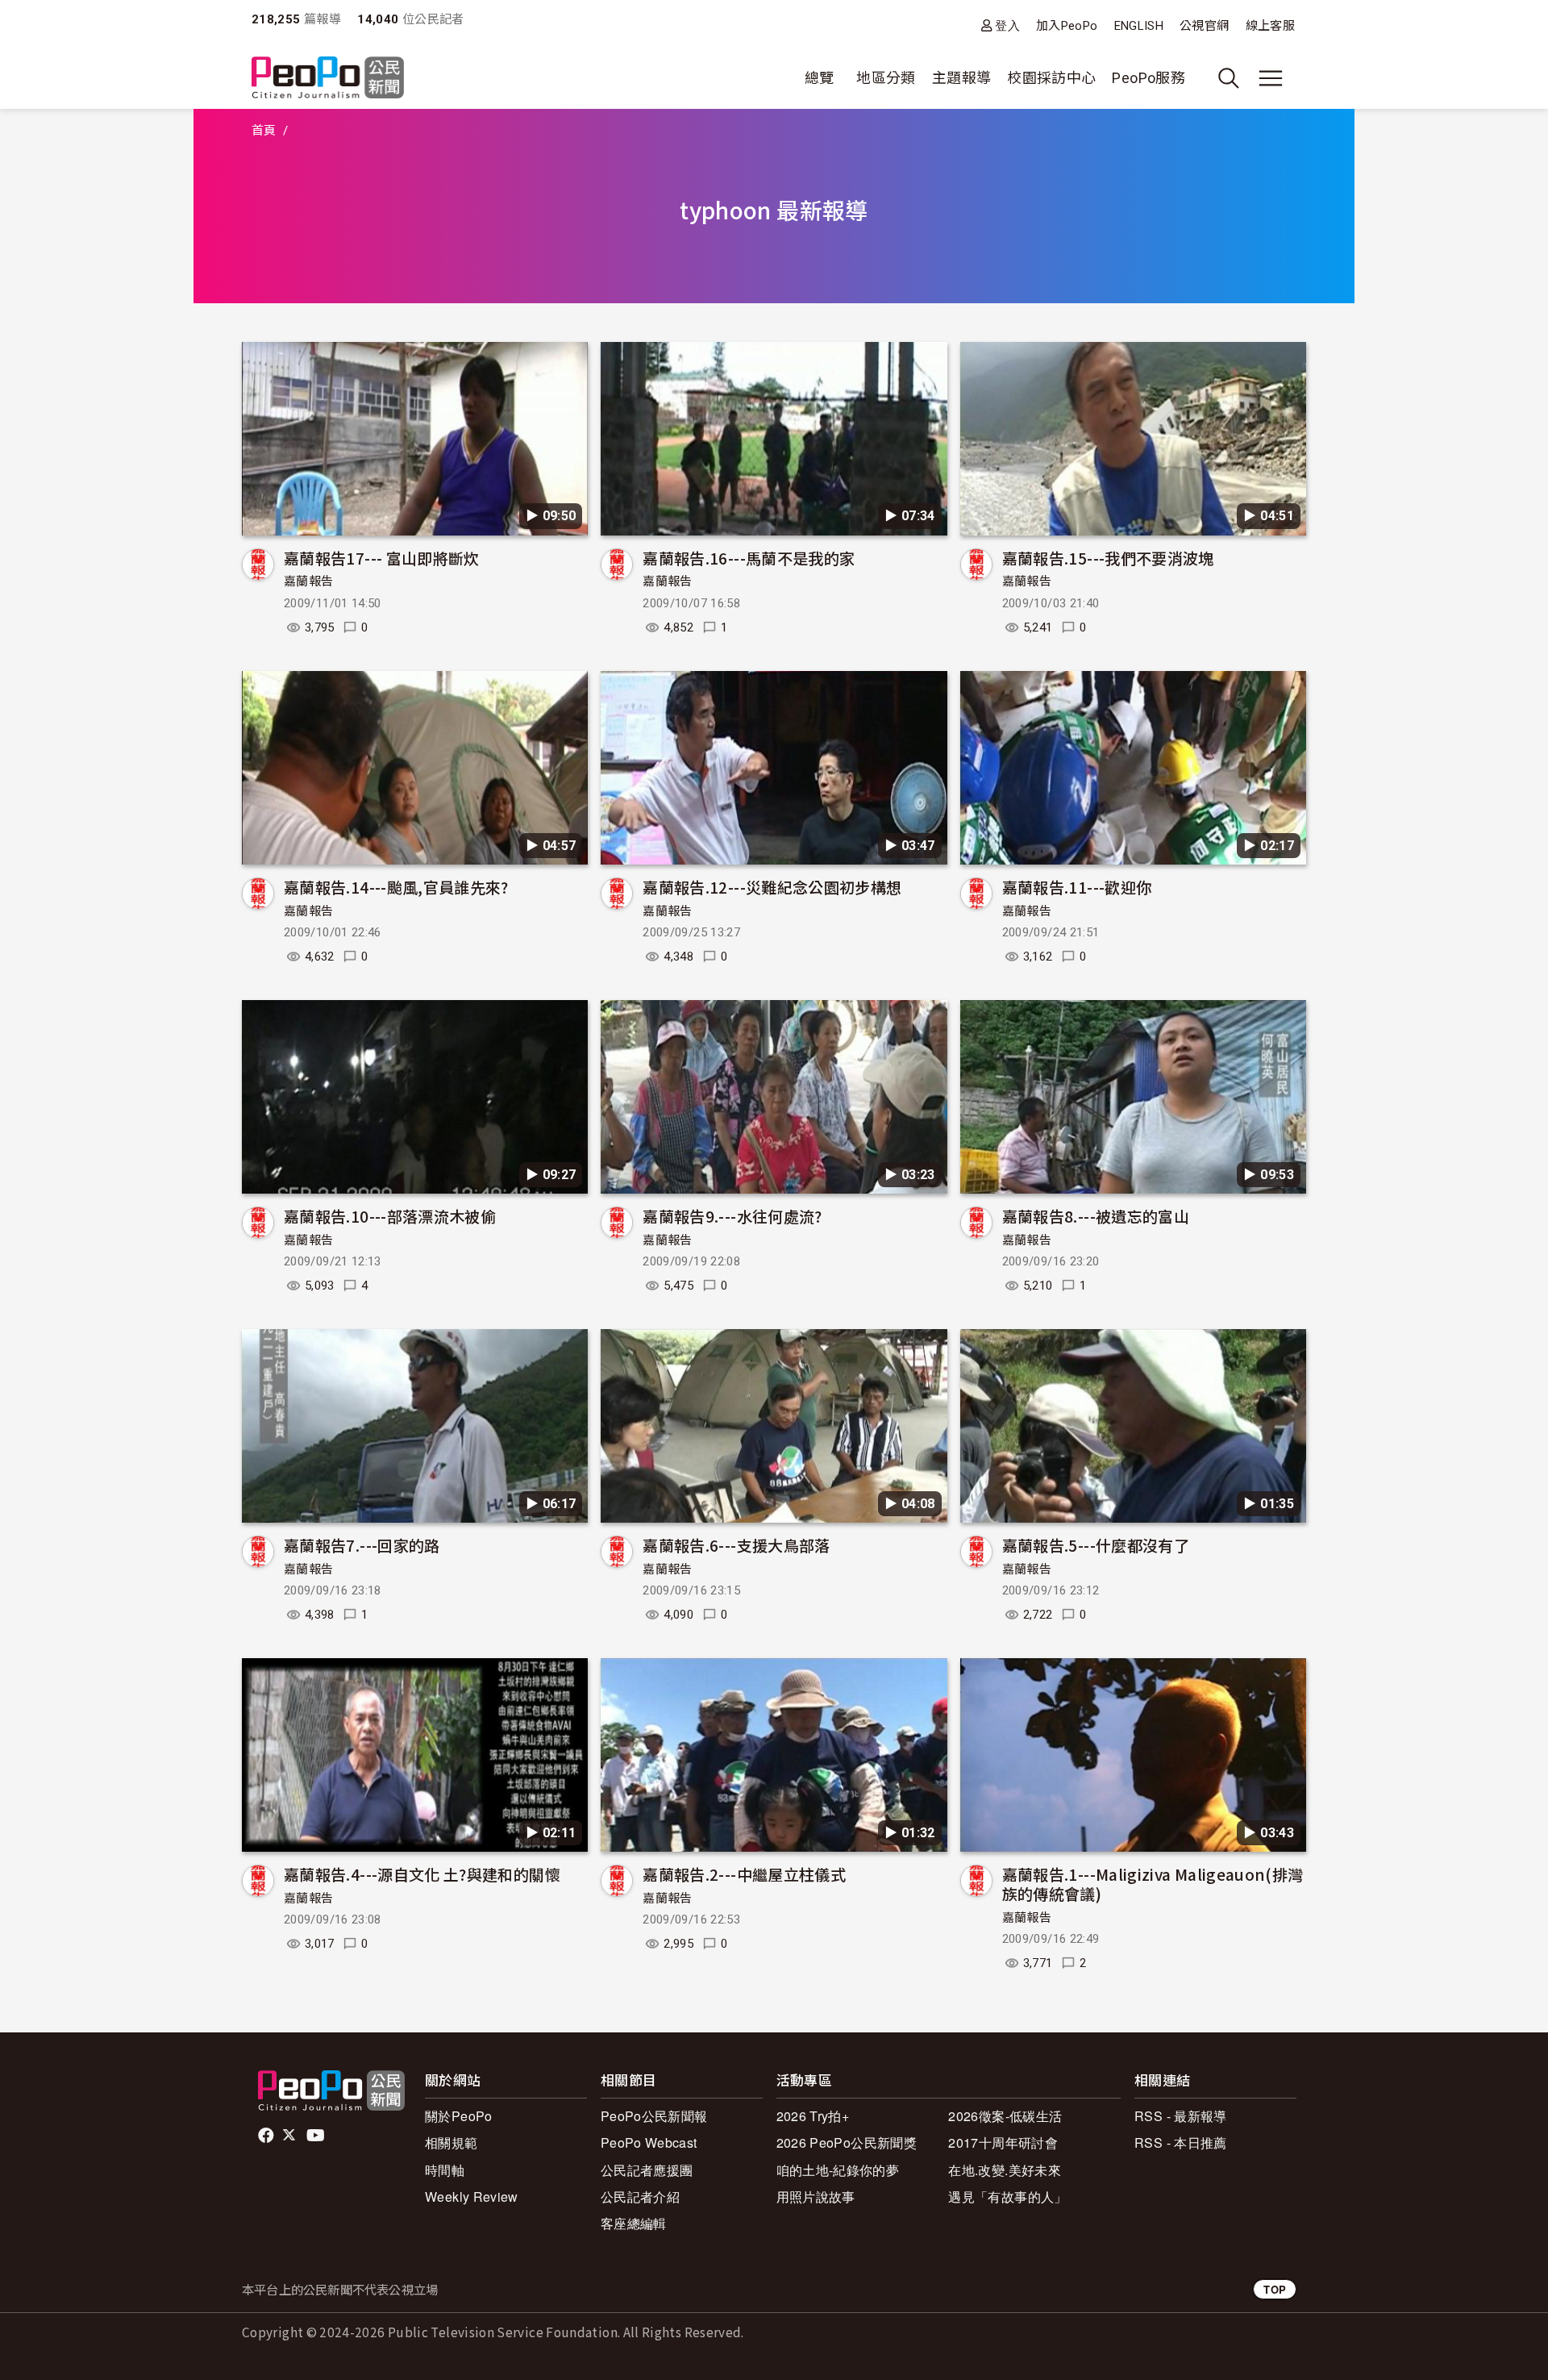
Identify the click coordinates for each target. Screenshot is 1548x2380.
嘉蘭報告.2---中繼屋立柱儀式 (744, 1874)
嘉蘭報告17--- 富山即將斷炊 (382, 558)
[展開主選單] (1271, 78)
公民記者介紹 (640, 2197)
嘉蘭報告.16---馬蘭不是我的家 (749, 558)
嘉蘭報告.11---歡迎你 (1077, 887)
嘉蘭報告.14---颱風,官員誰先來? (396, 887)
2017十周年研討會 (1003, 2142)
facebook (267, 2136)
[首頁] (328, 79)
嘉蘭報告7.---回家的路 (362, 1545)
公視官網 (1204, 26)
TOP (1275, 2289)
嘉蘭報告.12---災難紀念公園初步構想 (772, 887)
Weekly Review (472, 2197)
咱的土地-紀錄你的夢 (838, 2170)
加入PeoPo (1067, 26)
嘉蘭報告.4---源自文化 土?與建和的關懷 (422, 1874)
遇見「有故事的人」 (1007, 2197)
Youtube (317, 2136)
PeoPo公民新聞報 (654, 2116)
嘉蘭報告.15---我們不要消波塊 (1108, 558)
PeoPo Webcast (649, 2142)
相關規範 (451, 2142)
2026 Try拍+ (813, 2116)
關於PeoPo (459, 2116)
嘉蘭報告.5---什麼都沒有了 (1096, 1545)
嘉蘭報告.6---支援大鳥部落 (736, 1545)
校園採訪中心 (1051, 78)
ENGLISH (1139, 26)
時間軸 (445, 2170)
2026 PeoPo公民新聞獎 (847, 2142)
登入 (1007, 25)
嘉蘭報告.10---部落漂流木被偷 (390, 1216)
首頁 (264, 131)
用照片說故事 (816, 2197)
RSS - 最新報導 (1181, 2116)
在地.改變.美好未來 (1005, 2170)
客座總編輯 (634, 2223)
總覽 (820, 78)
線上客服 (1270, 26)
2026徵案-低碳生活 (1005, 2116)
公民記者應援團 (647, 2170)
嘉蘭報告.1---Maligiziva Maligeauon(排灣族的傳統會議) (1153, 1884)
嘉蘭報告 (308, 581)
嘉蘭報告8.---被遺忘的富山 (1096, 1216)
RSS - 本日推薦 (1181, 2142)
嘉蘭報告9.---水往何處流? (732, 1216)
